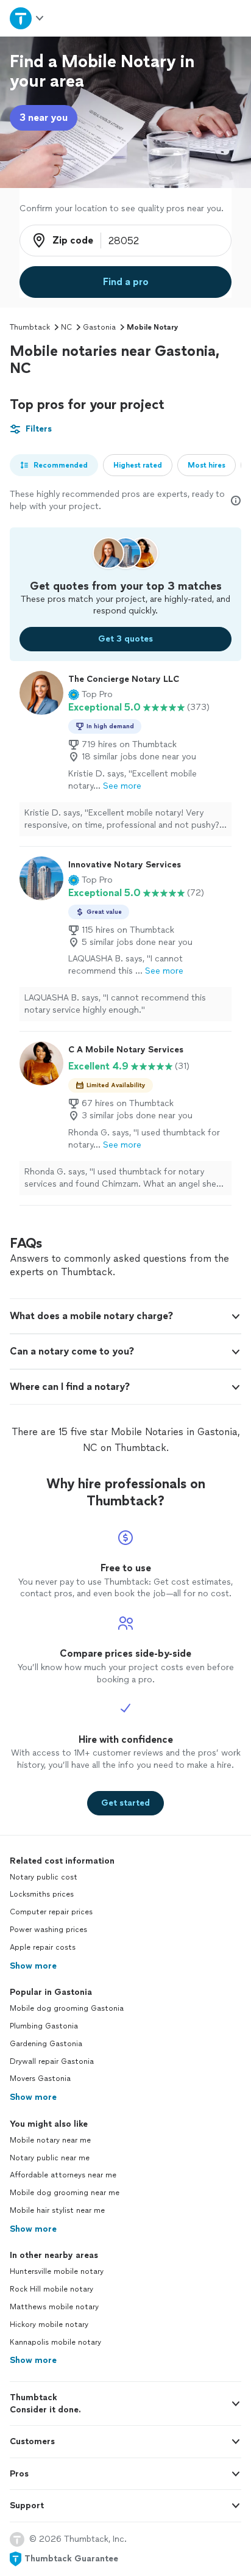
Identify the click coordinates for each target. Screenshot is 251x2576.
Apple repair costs (43, 1947)
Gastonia (99, 327)
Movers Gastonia (40, 2079)
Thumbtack (30, 327)
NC (66, 327)
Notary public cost (44, 1877)
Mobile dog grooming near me (65, 2193)
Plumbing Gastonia (44, 2026)
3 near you (44, 118)
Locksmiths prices (42, 1894)
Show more (33, 1966)
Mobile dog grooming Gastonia (67, 2008)
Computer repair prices (51, 1912)
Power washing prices (48, 1930)
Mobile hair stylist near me (57, 2210)
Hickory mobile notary (49, 2325)
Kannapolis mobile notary (55, 2342)
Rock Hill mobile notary (51, 2289)
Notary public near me (50, 2158)
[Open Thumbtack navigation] (27, 18)
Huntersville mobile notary (57, 2271)
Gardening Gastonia (46, 2044)
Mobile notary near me (50, 2140)
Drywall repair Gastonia (52, 2061)
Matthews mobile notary (54, 2307)
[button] (90, 695)
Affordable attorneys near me (63, 2175)
